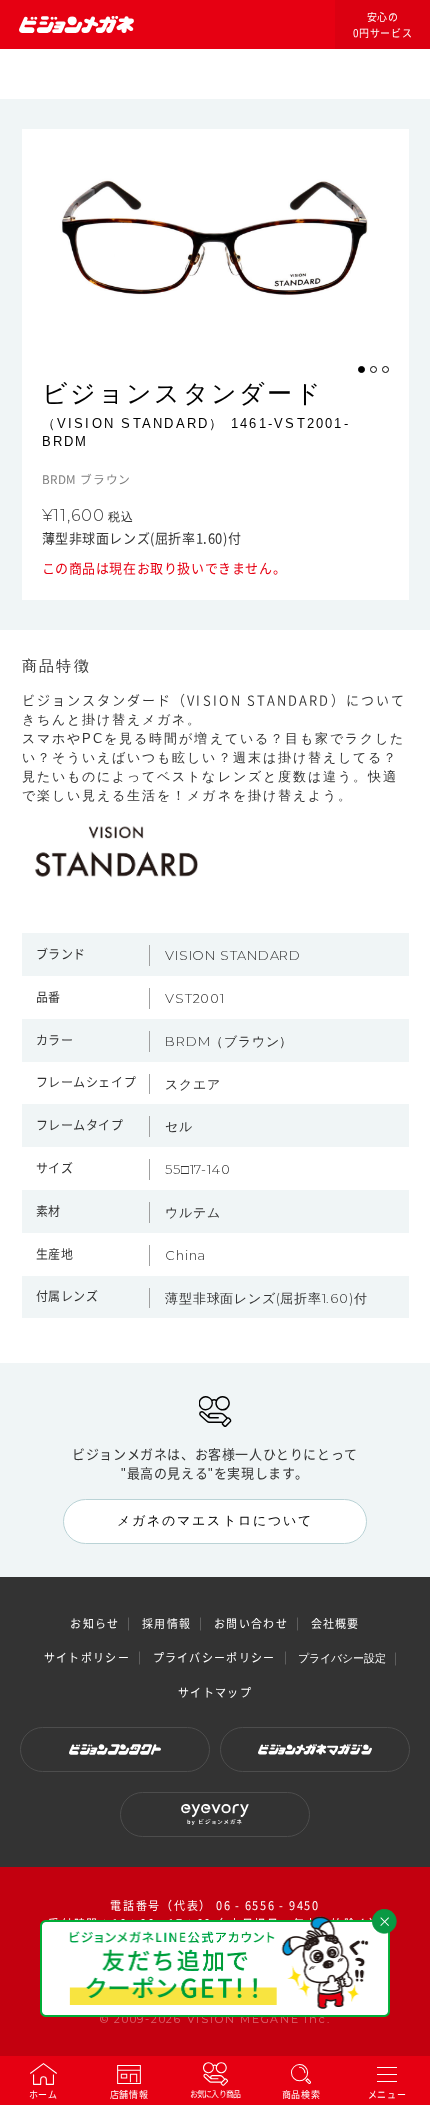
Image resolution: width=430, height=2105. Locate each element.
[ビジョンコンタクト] (115, 1749)
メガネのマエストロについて (215, 1520)
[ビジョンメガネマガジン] (315, 1749)
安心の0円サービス (383, 25)
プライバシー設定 (342, 1658)
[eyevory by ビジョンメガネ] (215, 1814)
